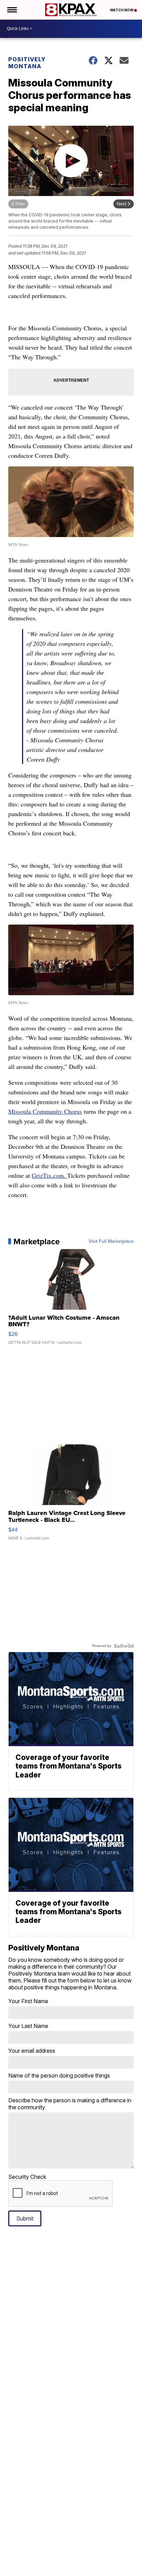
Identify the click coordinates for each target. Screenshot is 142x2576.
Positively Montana (27, 63)
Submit (25, 2218)
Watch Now (122, 10)
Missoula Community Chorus (45, 1111)
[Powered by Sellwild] (124, 1646)
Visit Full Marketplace (111, 1241)
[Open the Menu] (12, 10)
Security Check (27, 2177)
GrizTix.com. (49, 1175)
